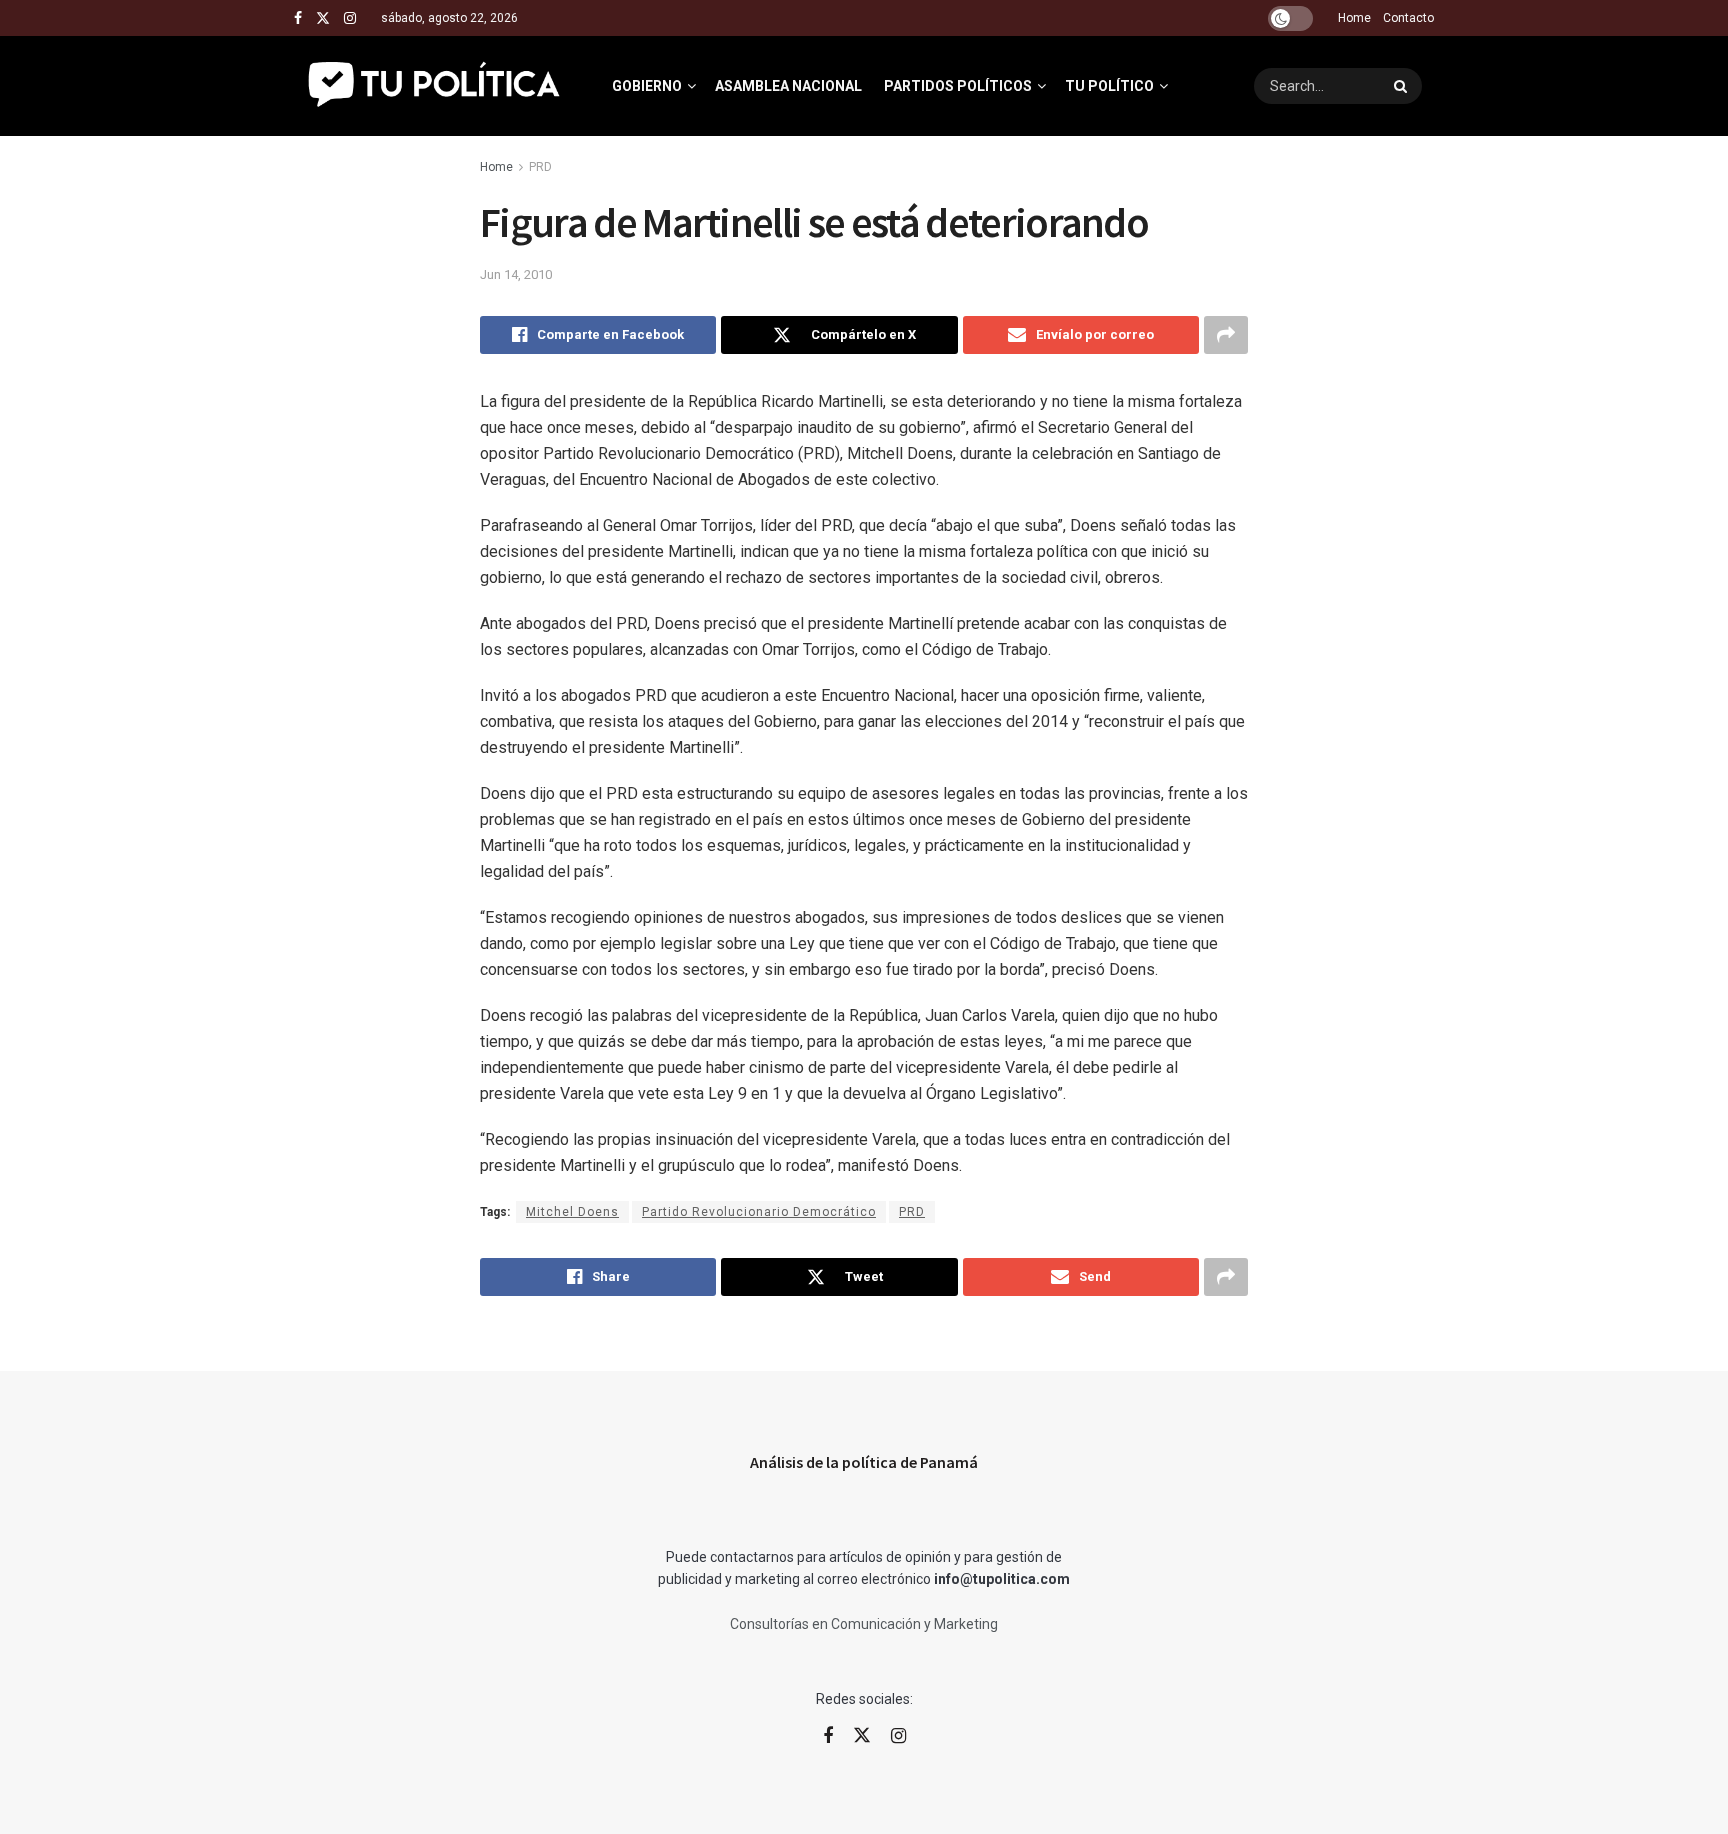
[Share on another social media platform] (1226, 335)
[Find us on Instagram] (350, 18)
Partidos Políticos (958, 86)
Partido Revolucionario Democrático (759, 1212)
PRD (540, 167)
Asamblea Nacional (788, 86)
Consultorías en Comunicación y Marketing (864, 1624)
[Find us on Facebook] (298, 18)
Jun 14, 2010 (516, 274)
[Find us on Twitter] (323, 18)
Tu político (1109, 86)
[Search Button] (1403, 86)
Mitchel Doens (572, 1212)
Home (1354, 18)
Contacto (1408, 18)
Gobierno (647, 86)
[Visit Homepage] (435, 86)
